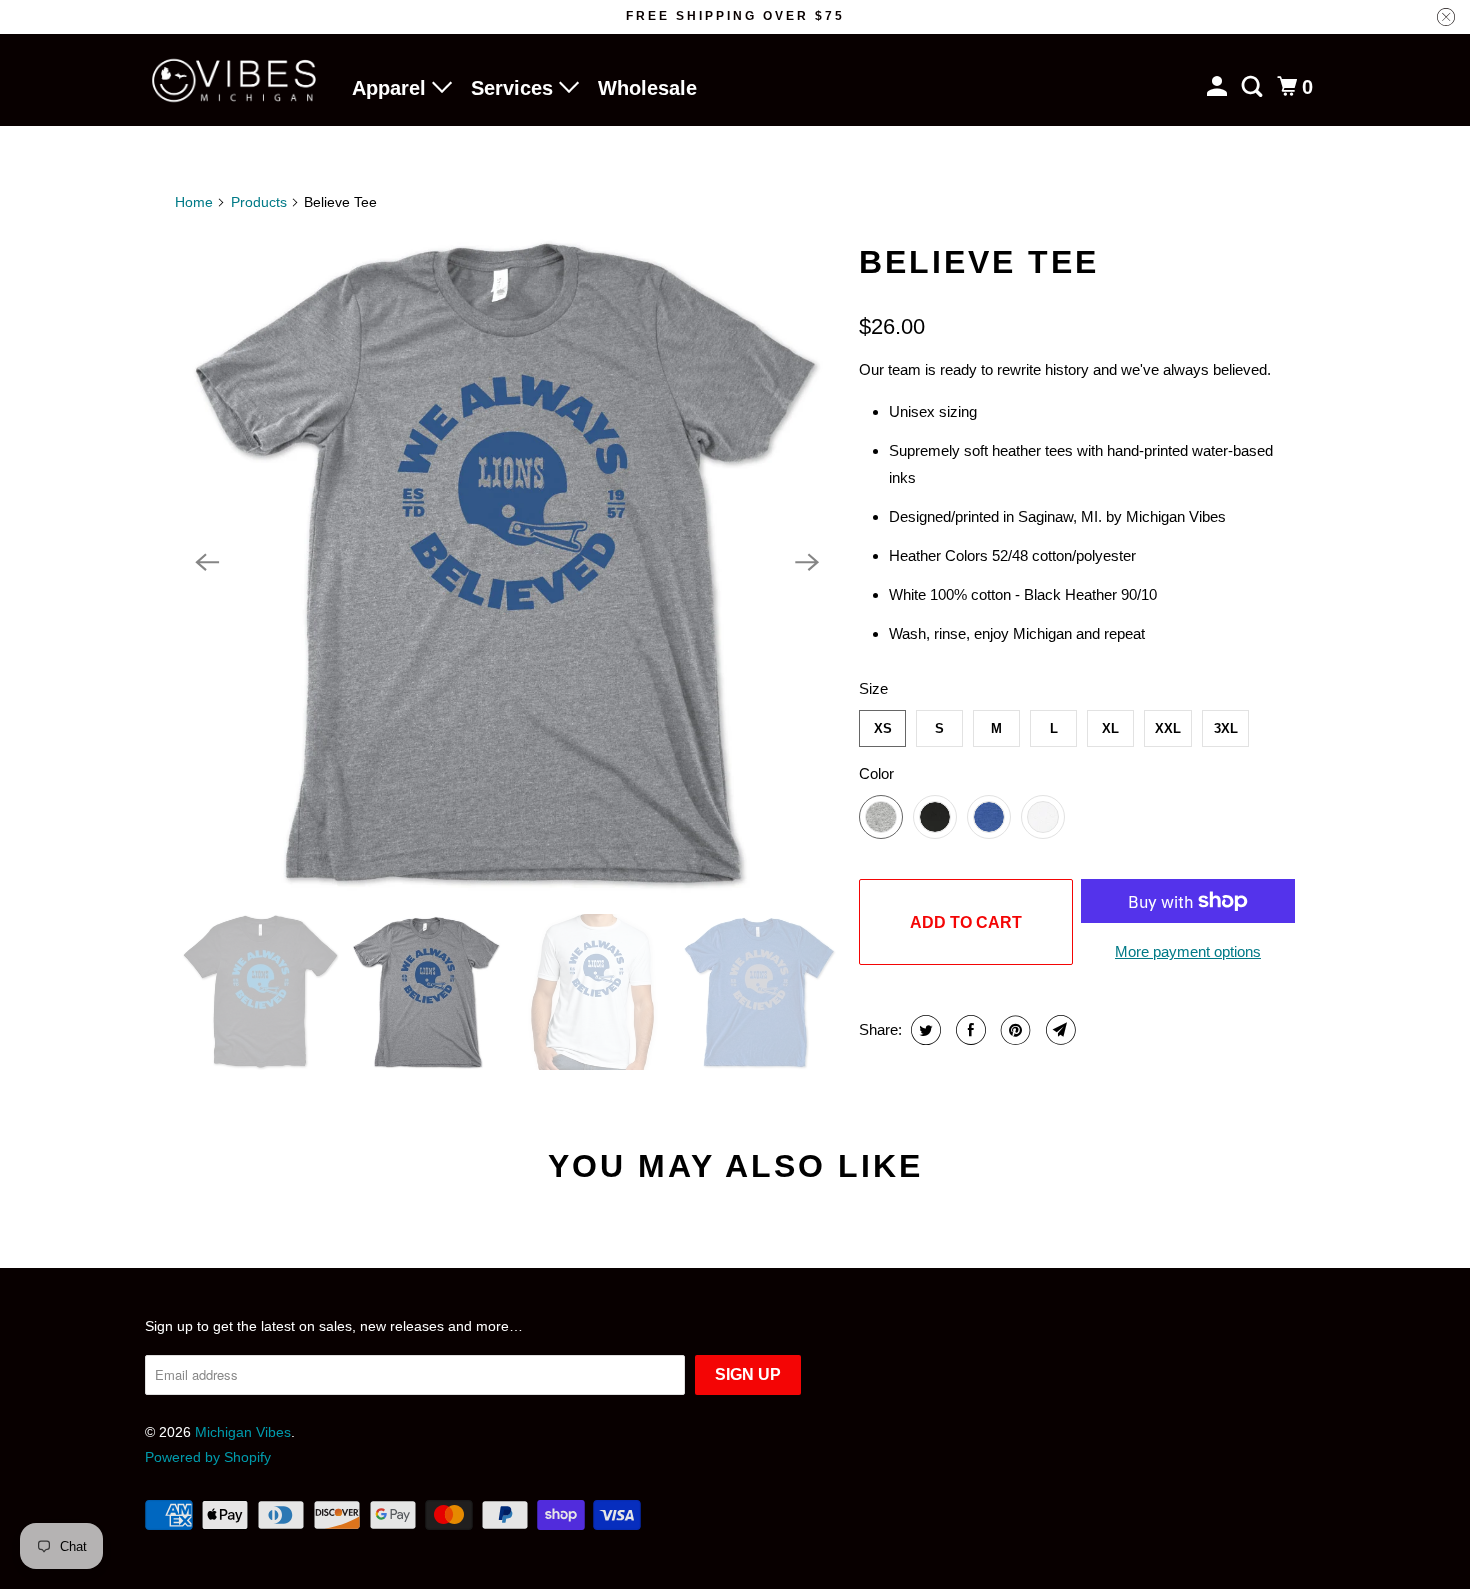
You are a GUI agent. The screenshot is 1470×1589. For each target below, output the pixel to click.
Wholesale (647, 88)
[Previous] (207, 562)
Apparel (392, 88)
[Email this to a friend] (1058, 1030)
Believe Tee (979, 262)
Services (515, 88)
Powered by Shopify (208, 1457)
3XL (1226, 728)
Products (259, 202)
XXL (1168, 728)
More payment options (1188, 951)
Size (873, 688)
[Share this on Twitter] (923, 1030)
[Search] (1254, 87)
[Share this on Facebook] (968, 1030)
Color (876, 773)
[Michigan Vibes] (235, 80)
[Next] (807, 562)
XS (883, 728)
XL (1110, 728)
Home (194, 202)
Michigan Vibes (243, 1432)
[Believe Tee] (507, 562)
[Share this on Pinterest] (1013, 1030)
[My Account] (1219, 87)
